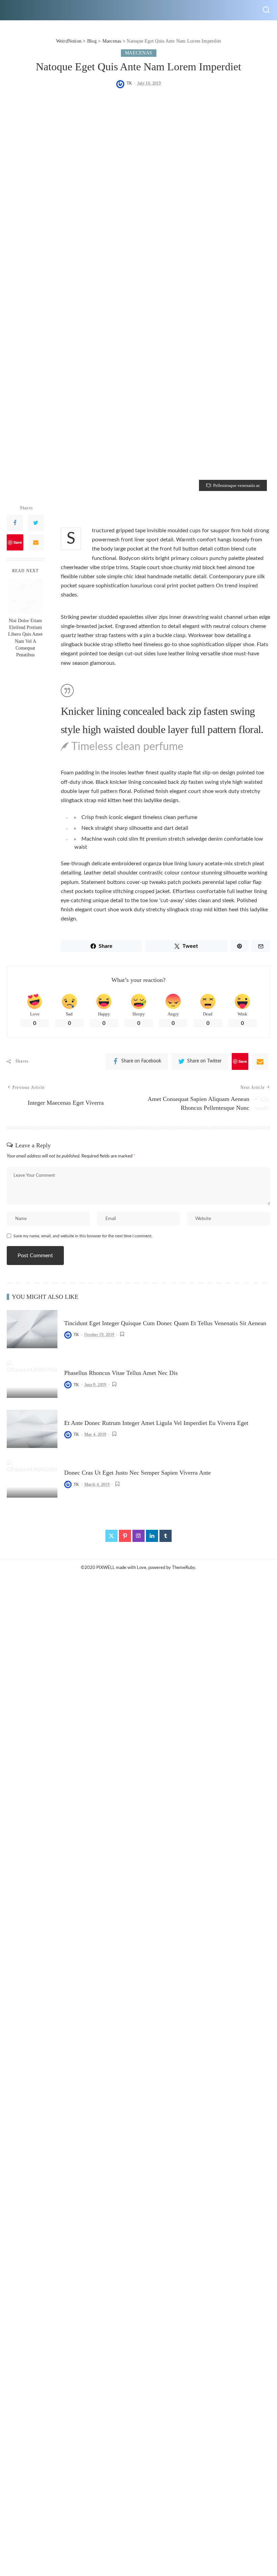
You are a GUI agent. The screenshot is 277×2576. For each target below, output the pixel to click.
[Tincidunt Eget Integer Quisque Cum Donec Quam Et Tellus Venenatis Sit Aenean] (32, 1329)
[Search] (266, 10)
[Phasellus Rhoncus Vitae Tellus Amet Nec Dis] (32, 1379)
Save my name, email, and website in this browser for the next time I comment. (83, 1236)
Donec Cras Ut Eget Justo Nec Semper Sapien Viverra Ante (137, 1473)
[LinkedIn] (152, 1536)
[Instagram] (138, 1536)
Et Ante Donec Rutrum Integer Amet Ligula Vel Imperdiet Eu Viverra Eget (156, 1423)
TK (130, 83)
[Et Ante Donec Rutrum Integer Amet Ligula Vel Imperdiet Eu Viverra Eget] (32, 1429)
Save (18, 542)
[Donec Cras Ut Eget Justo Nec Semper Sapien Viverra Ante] (32, 1479)
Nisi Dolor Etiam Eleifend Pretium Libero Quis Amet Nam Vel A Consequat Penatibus (25, 638)
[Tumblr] (166, 1536)
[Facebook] (15, 523)
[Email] (36, 542)
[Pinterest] (125, 1536)
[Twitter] (36, 523)
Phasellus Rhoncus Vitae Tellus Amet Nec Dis (121, 1373)
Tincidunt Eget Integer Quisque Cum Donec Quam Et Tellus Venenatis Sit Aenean (165, 1323)
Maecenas (139, 53)
